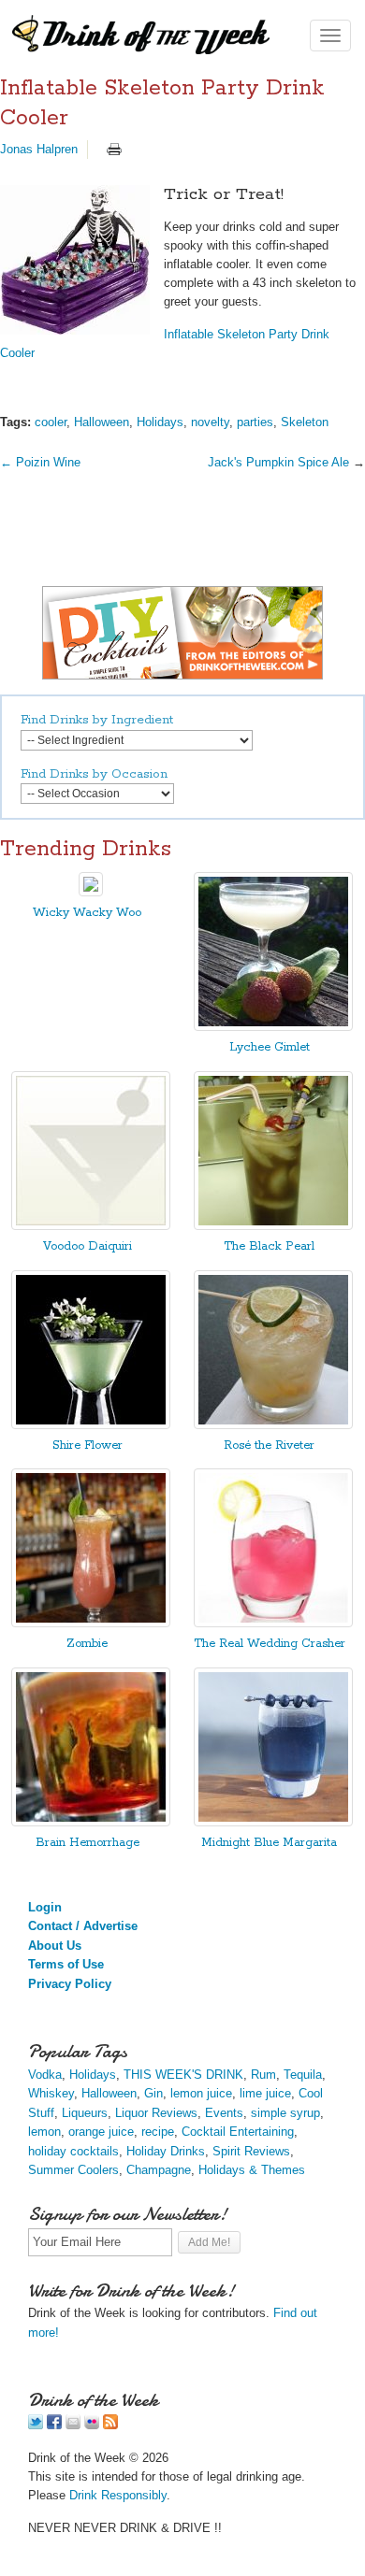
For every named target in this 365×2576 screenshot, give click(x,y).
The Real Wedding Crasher (270, 1644)
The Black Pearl (269, 1246)
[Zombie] (91, 1623)
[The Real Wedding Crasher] (273, 1623)
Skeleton (305, 422)
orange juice (101, 2132)
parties (255, 422)
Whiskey (51, 2093)
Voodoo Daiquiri (88, 1246)
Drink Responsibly (118, 2495)
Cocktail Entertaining (238, 2132)
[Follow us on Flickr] (92, 2425)
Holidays (160, 422)
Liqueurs (85, 2113)
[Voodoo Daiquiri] (91, 1226)
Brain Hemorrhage (88, 1843)
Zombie (87, 1644)
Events (224, 2113)
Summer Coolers (73, 2170)
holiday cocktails (73, 2151)
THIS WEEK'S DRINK (183, 2075)
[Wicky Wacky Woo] (91, 892)
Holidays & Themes (252, 2170)
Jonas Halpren (39, 149)
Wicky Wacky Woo (87, 913)
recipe (158, 2132)
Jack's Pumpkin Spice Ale (278, 462)
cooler (51, 422)
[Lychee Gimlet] (273, 1027)
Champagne (159, 2170)
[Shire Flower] (91, 1425)
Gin (153, 2093)
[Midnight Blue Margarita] (273, 1822)
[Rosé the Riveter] (273, 1425)
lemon (44, 2132)
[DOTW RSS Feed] (110, 2425)
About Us (55, 1946)
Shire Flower (88, 1445)
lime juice (265, 2093)
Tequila (303, 2075)
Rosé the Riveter (269, 1445)
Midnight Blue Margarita (269, 1843)
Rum (263, 2075)
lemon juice (201, 2093)
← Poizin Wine (40, 462)
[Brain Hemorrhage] (91, 1822)
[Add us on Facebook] (54, 2425)
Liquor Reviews (156, 2113)
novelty (210, 422)
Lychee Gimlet (270, 1047)
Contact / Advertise (83, 1926)
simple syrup (285, 2113)
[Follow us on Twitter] (36, 2425)
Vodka (45, 2075)
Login (45, 1907)
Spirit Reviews (251, 2151)
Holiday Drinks (166, 2151)
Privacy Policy (70, 1984)
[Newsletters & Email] (73, 2425)
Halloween (102, 422)
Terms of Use (66, 1964)
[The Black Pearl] (273, 1226)
